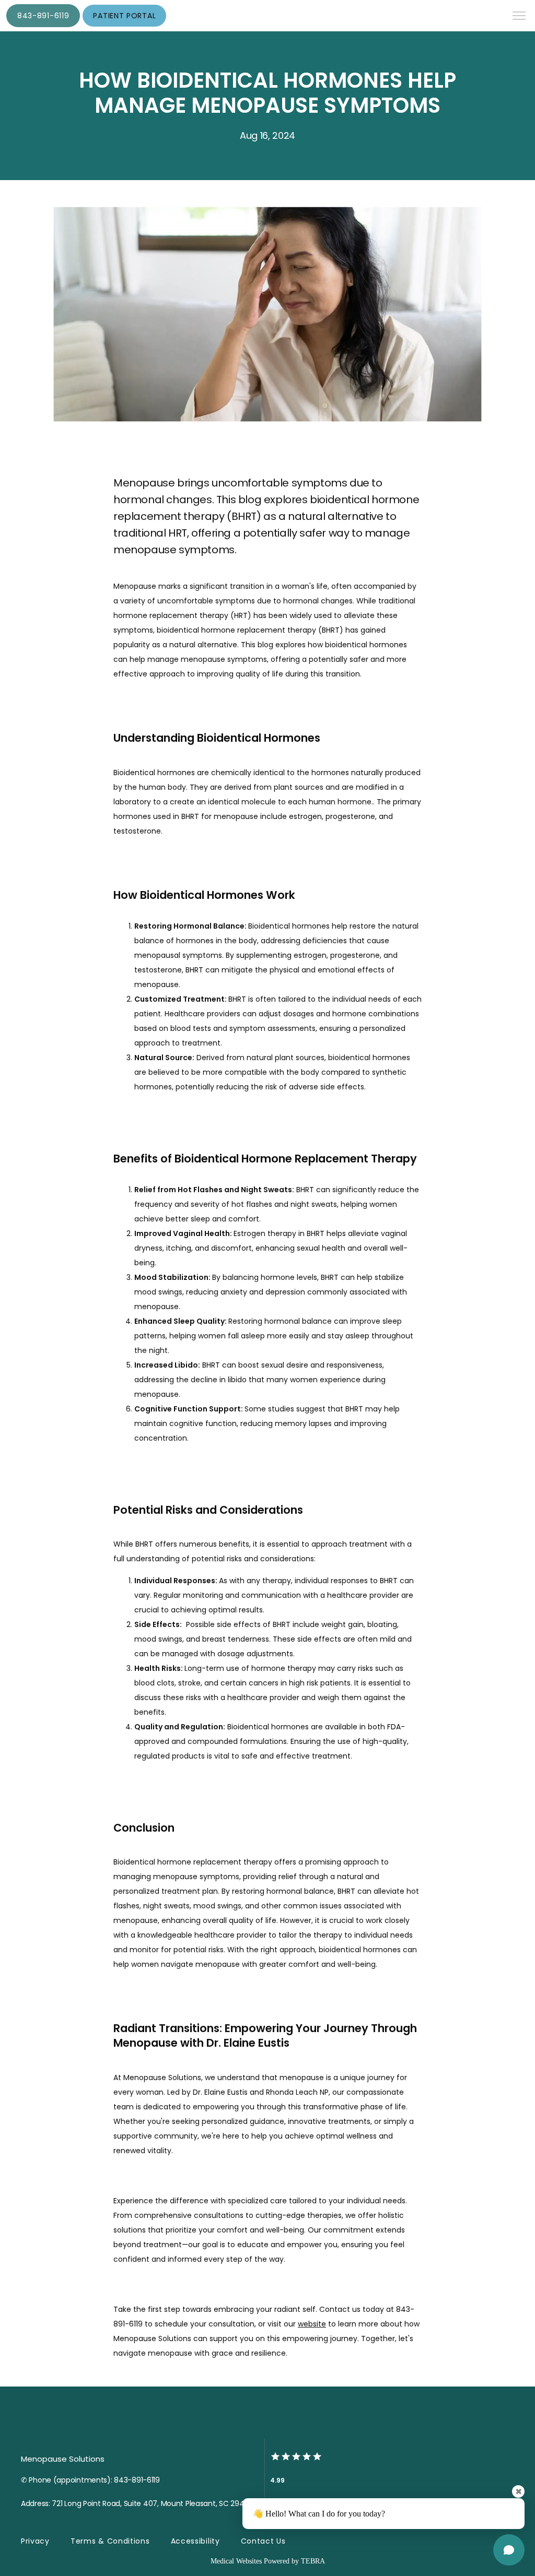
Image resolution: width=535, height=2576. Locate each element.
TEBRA (313, 2561)
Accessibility (195, 2541)
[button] (519, 17)
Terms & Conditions (110, 2541)
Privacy (35, 2541)
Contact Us (263, 2541)
